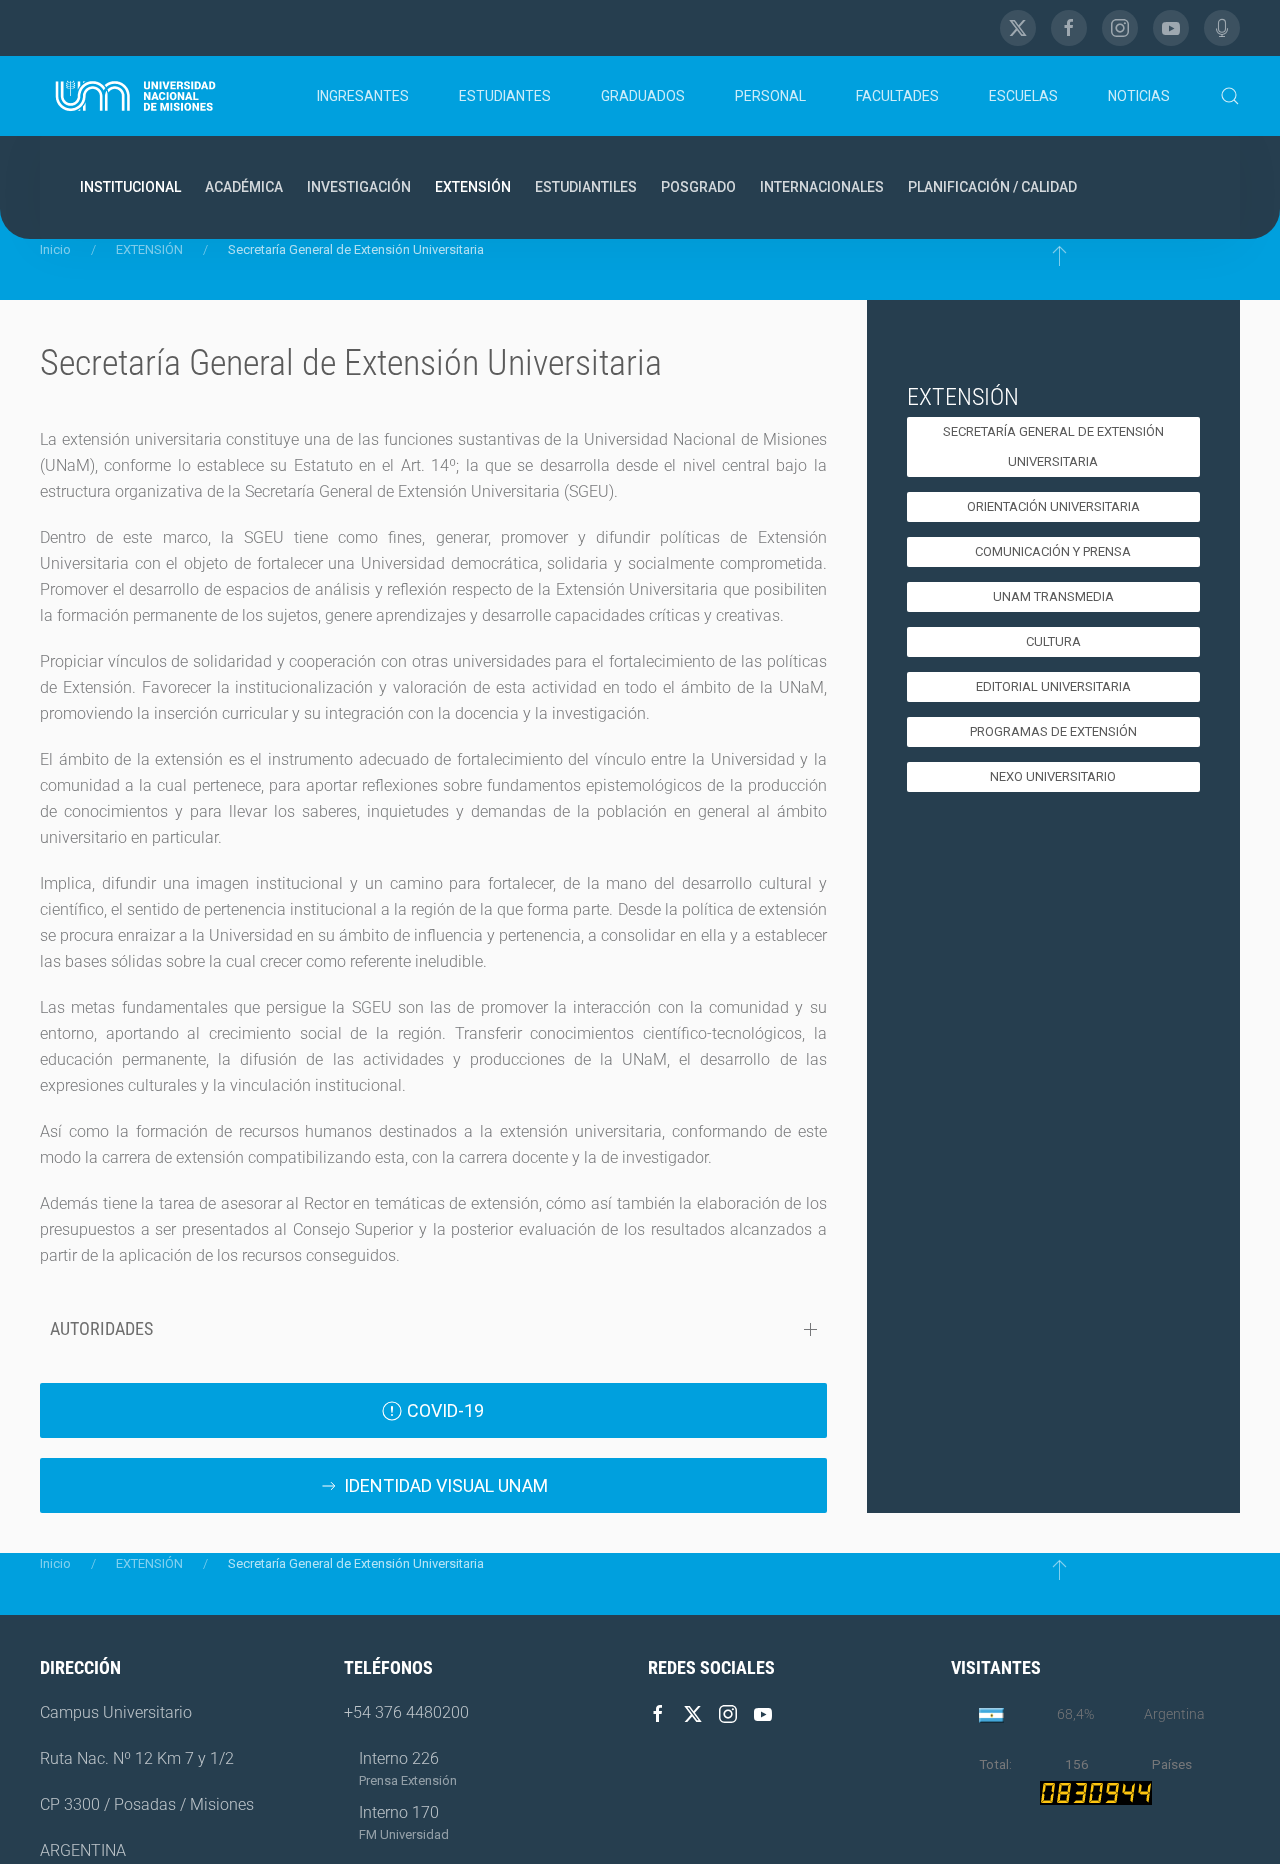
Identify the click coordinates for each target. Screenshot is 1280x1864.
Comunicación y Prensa (1053, 551)
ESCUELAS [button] (1023, 96)
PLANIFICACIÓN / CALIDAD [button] (992, 187)
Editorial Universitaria (1053, 686)
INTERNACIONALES (822, 187)
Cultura (1053, 641)
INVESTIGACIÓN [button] (359, 187)
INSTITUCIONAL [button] (130, 187)
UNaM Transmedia (1053, 596)
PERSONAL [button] (770, 96)
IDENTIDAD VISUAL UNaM (446, 1485)
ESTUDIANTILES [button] (586, 187)
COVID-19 (445, 1410)
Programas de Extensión (1053, 731)
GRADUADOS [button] (643, 96)
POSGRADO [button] (698, 187)
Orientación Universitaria (1053, 506)
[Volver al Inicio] (136, 96)
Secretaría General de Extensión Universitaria (1053, 446)
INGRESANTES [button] (363, 96)
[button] (1230, 96)
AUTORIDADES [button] (101, 1328)
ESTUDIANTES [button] (505, 96)
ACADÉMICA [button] (244, 187)
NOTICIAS (1139, 96)
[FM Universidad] (1222, 28)
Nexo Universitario (1053, 776)
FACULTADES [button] (897, 96)
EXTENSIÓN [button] (473, 187)
